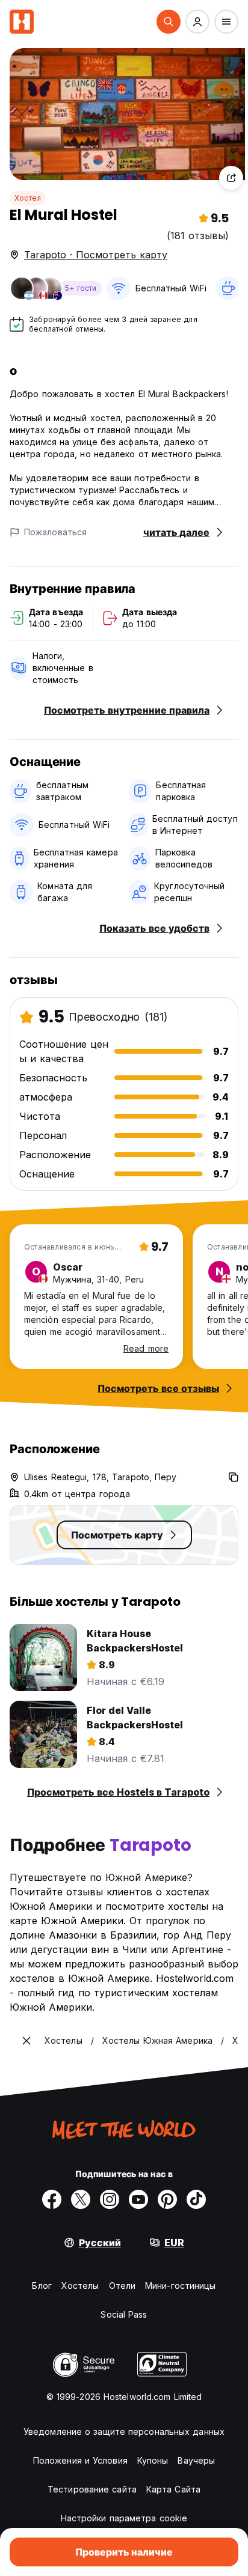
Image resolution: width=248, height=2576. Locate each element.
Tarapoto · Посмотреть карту (96, 255)
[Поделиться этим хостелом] (231, 178)
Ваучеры (196, 2460)
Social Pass (124, 2314)
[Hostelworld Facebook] (52, 2199)
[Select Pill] (169, 22)
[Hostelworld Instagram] (110, 2199)
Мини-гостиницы (180, 2286)
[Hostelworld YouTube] (138, 2199)
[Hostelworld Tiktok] (196, 2199)
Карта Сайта (173, 2489)
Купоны (153, 2460)
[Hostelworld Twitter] (81, 2199)
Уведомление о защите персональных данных (124, 2432)
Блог (42, 2286)
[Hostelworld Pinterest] (167, 2199)
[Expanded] (26, 2041)
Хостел (28, 198)
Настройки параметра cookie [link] (124, 2518)
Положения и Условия (80, 2460)
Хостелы (80, 2286)
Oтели (122, 2286)
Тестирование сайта (92, 2489)
